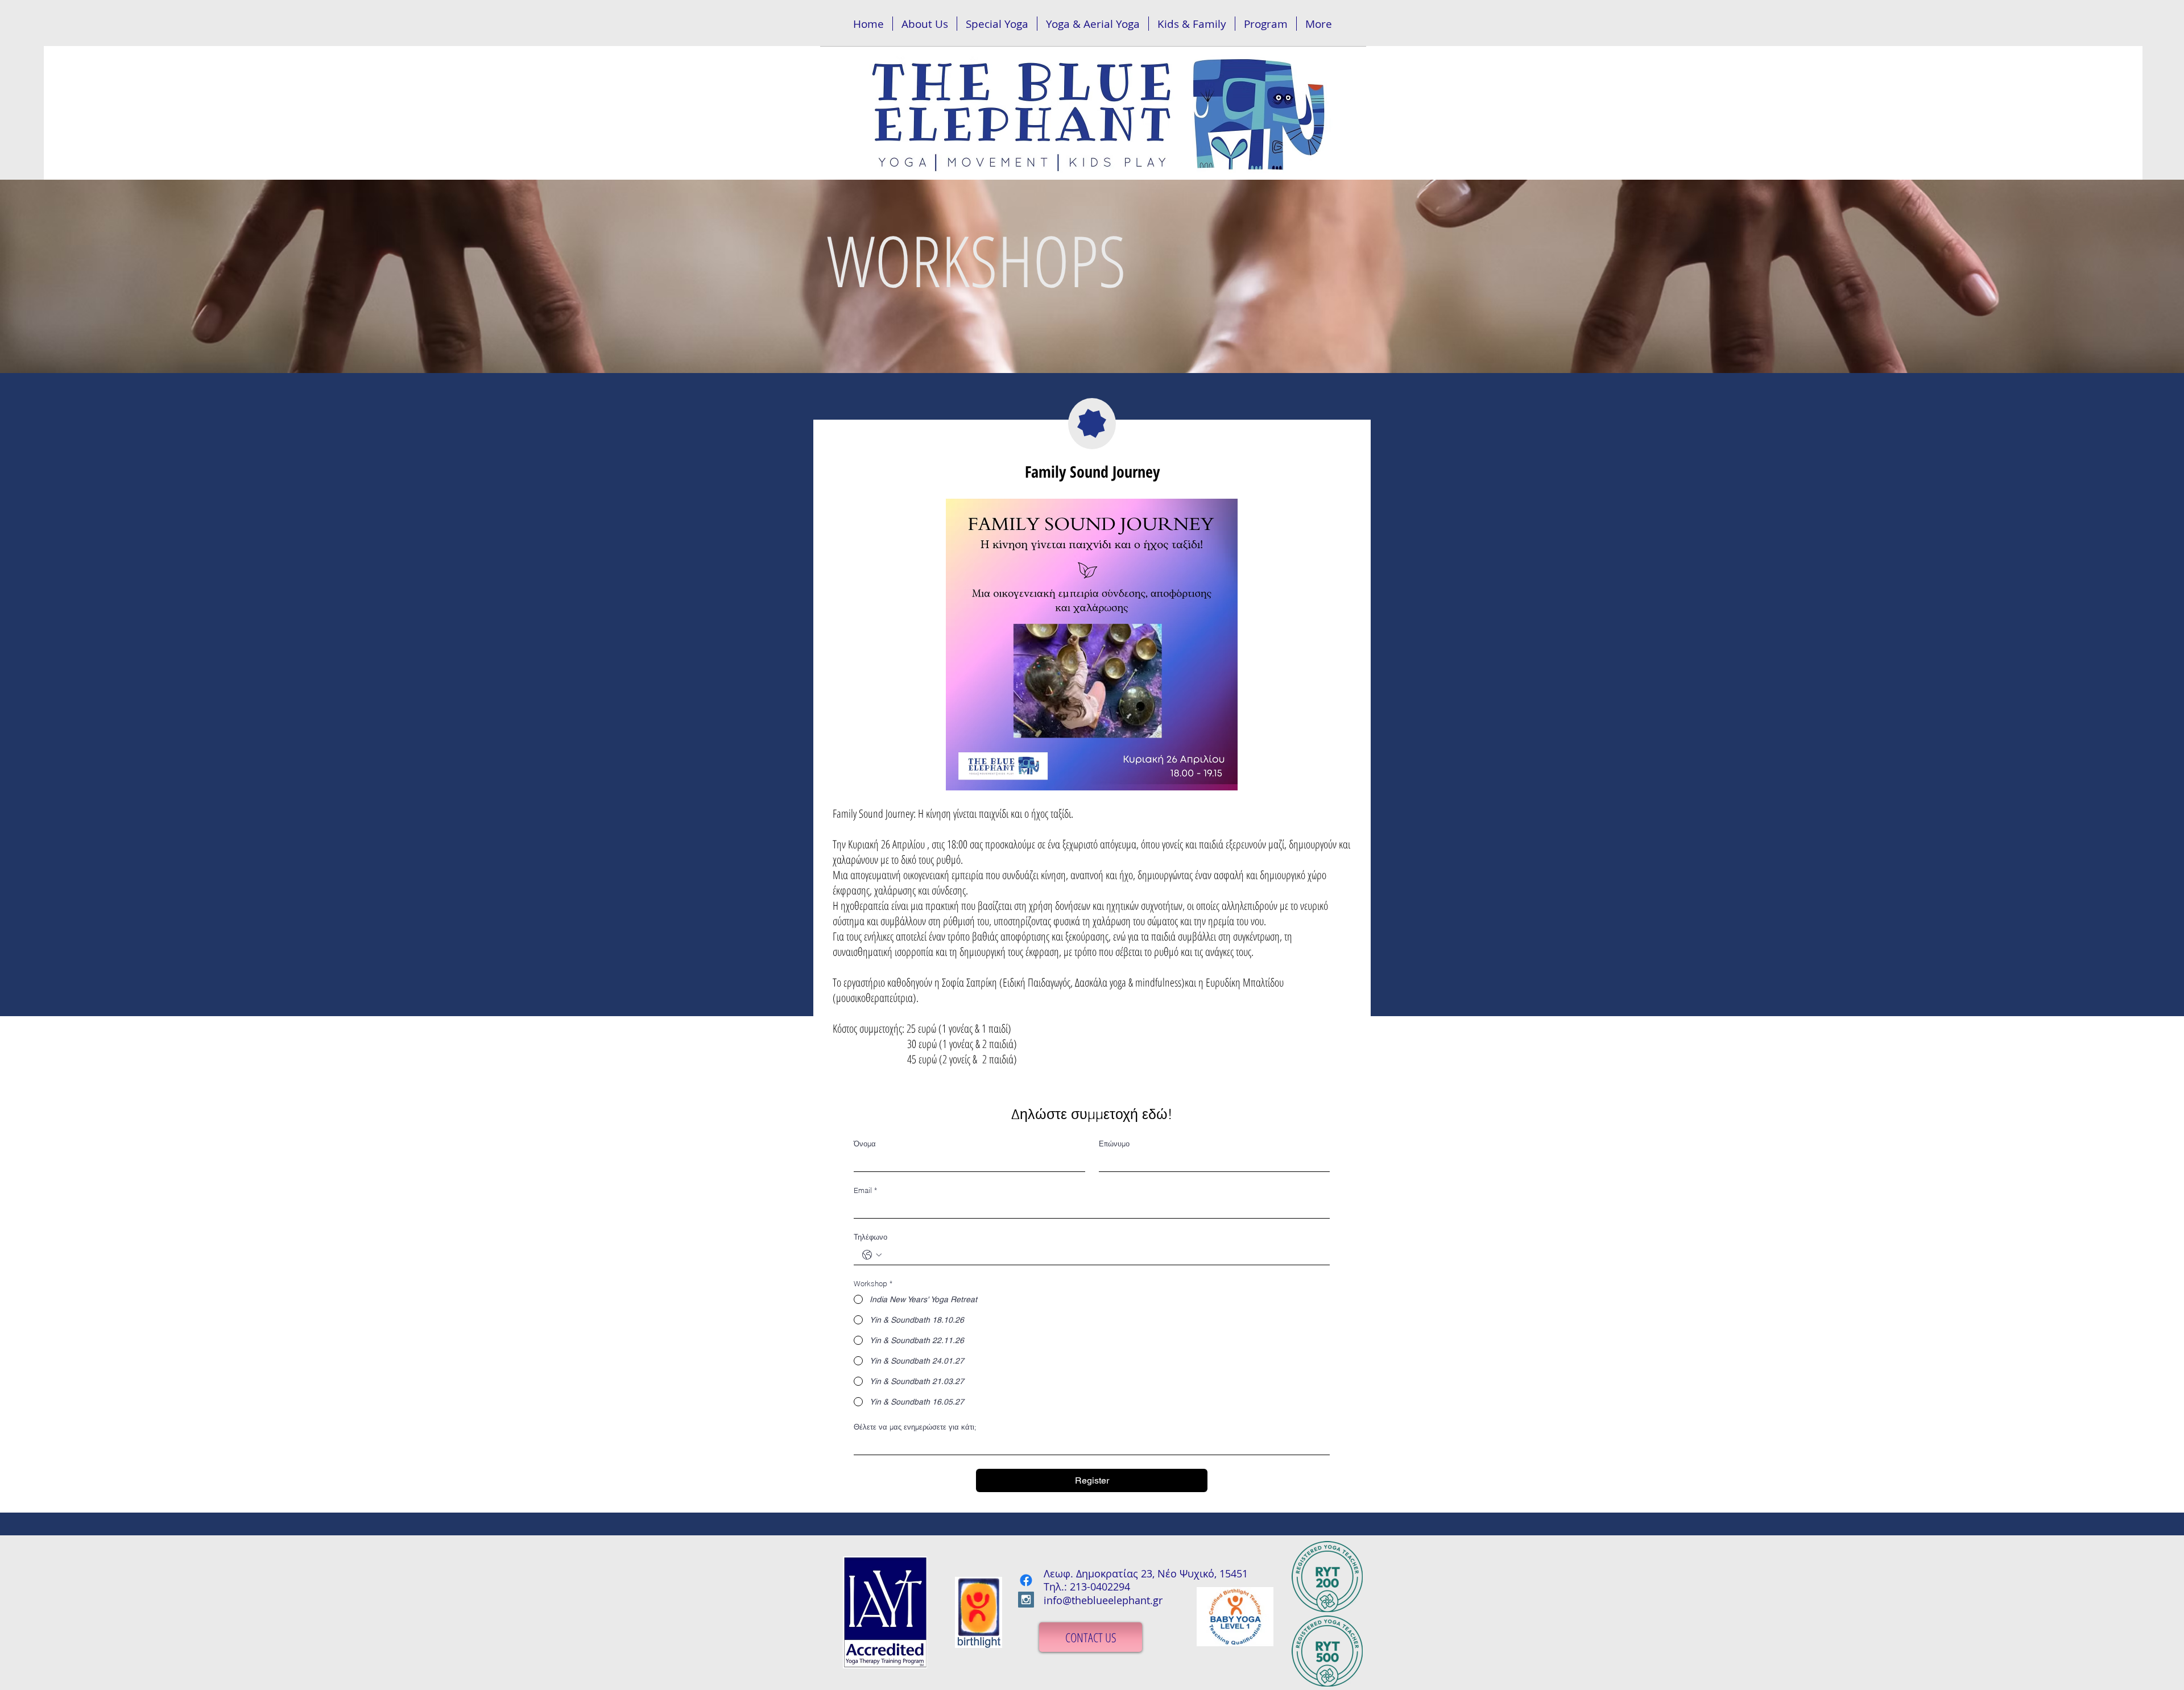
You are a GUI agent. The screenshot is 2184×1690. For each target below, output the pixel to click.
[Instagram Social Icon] (1026, 1600)
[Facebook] (1026, 1580)
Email (865, 1190)
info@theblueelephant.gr (1103, 1600)
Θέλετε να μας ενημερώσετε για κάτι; (915, 1427)
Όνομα (865, 1144)
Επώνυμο (1114, 1144)
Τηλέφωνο (870, 1237)
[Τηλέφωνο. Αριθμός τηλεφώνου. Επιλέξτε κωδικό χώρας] (872, 1255)
